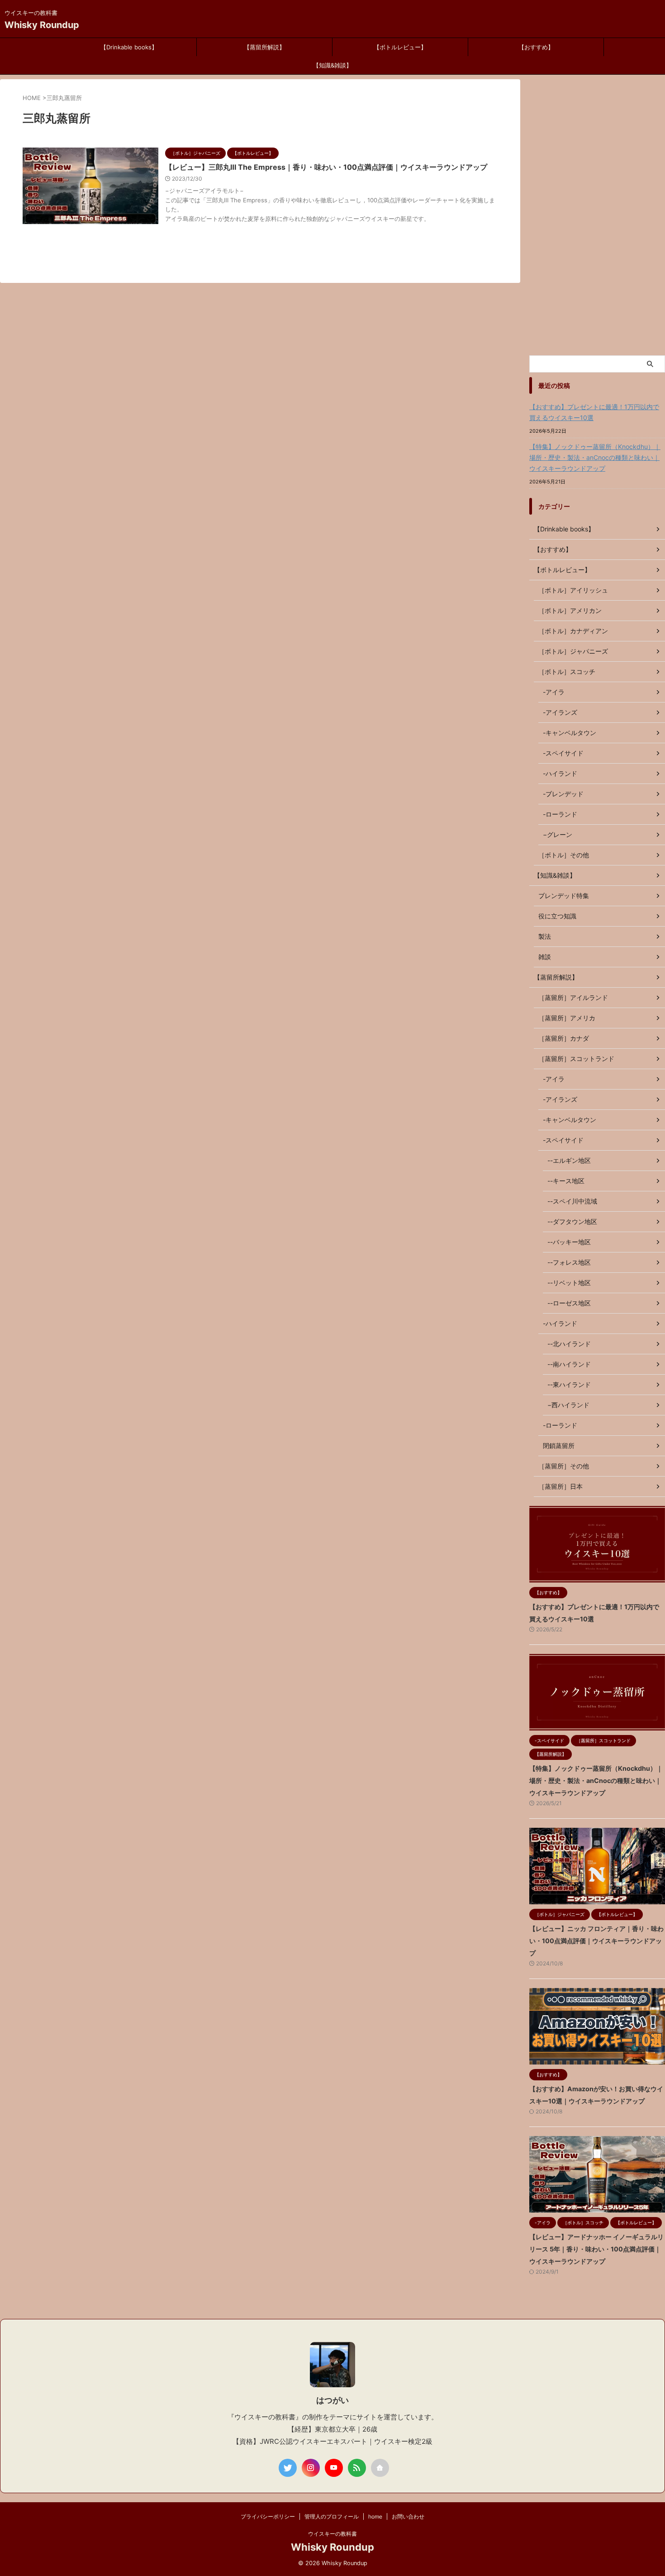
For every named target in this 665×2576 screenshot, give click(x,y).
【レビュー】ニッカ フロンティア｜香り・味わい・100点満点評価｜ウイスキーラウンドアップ (596, 1941)
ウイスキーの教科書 (332, 2534)
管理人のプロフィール (332, 2516)
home (375, 2516)
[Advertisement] (597, 215)
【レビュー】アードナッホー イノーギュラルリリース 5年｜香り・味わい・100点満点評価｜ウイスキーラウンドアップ (596, 2249)
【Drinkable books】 (129, 47)
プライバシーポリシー (268, 2516)
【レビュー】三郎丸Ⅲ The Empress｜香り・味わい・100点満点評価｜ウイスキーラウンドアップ (326, 167)
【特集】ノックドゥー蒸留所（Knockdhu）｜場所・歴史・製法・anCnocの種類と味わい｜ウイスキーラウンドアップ (595, 457)
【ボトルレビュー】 (400, 47)
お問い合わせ (408, 2516)
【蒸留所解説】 (264, 47)
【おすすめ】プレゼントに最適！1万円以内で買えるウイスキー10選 (594, 412)
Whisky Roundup (42, 25)
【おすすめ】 (536, 47)
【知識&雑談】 (332, 65)
